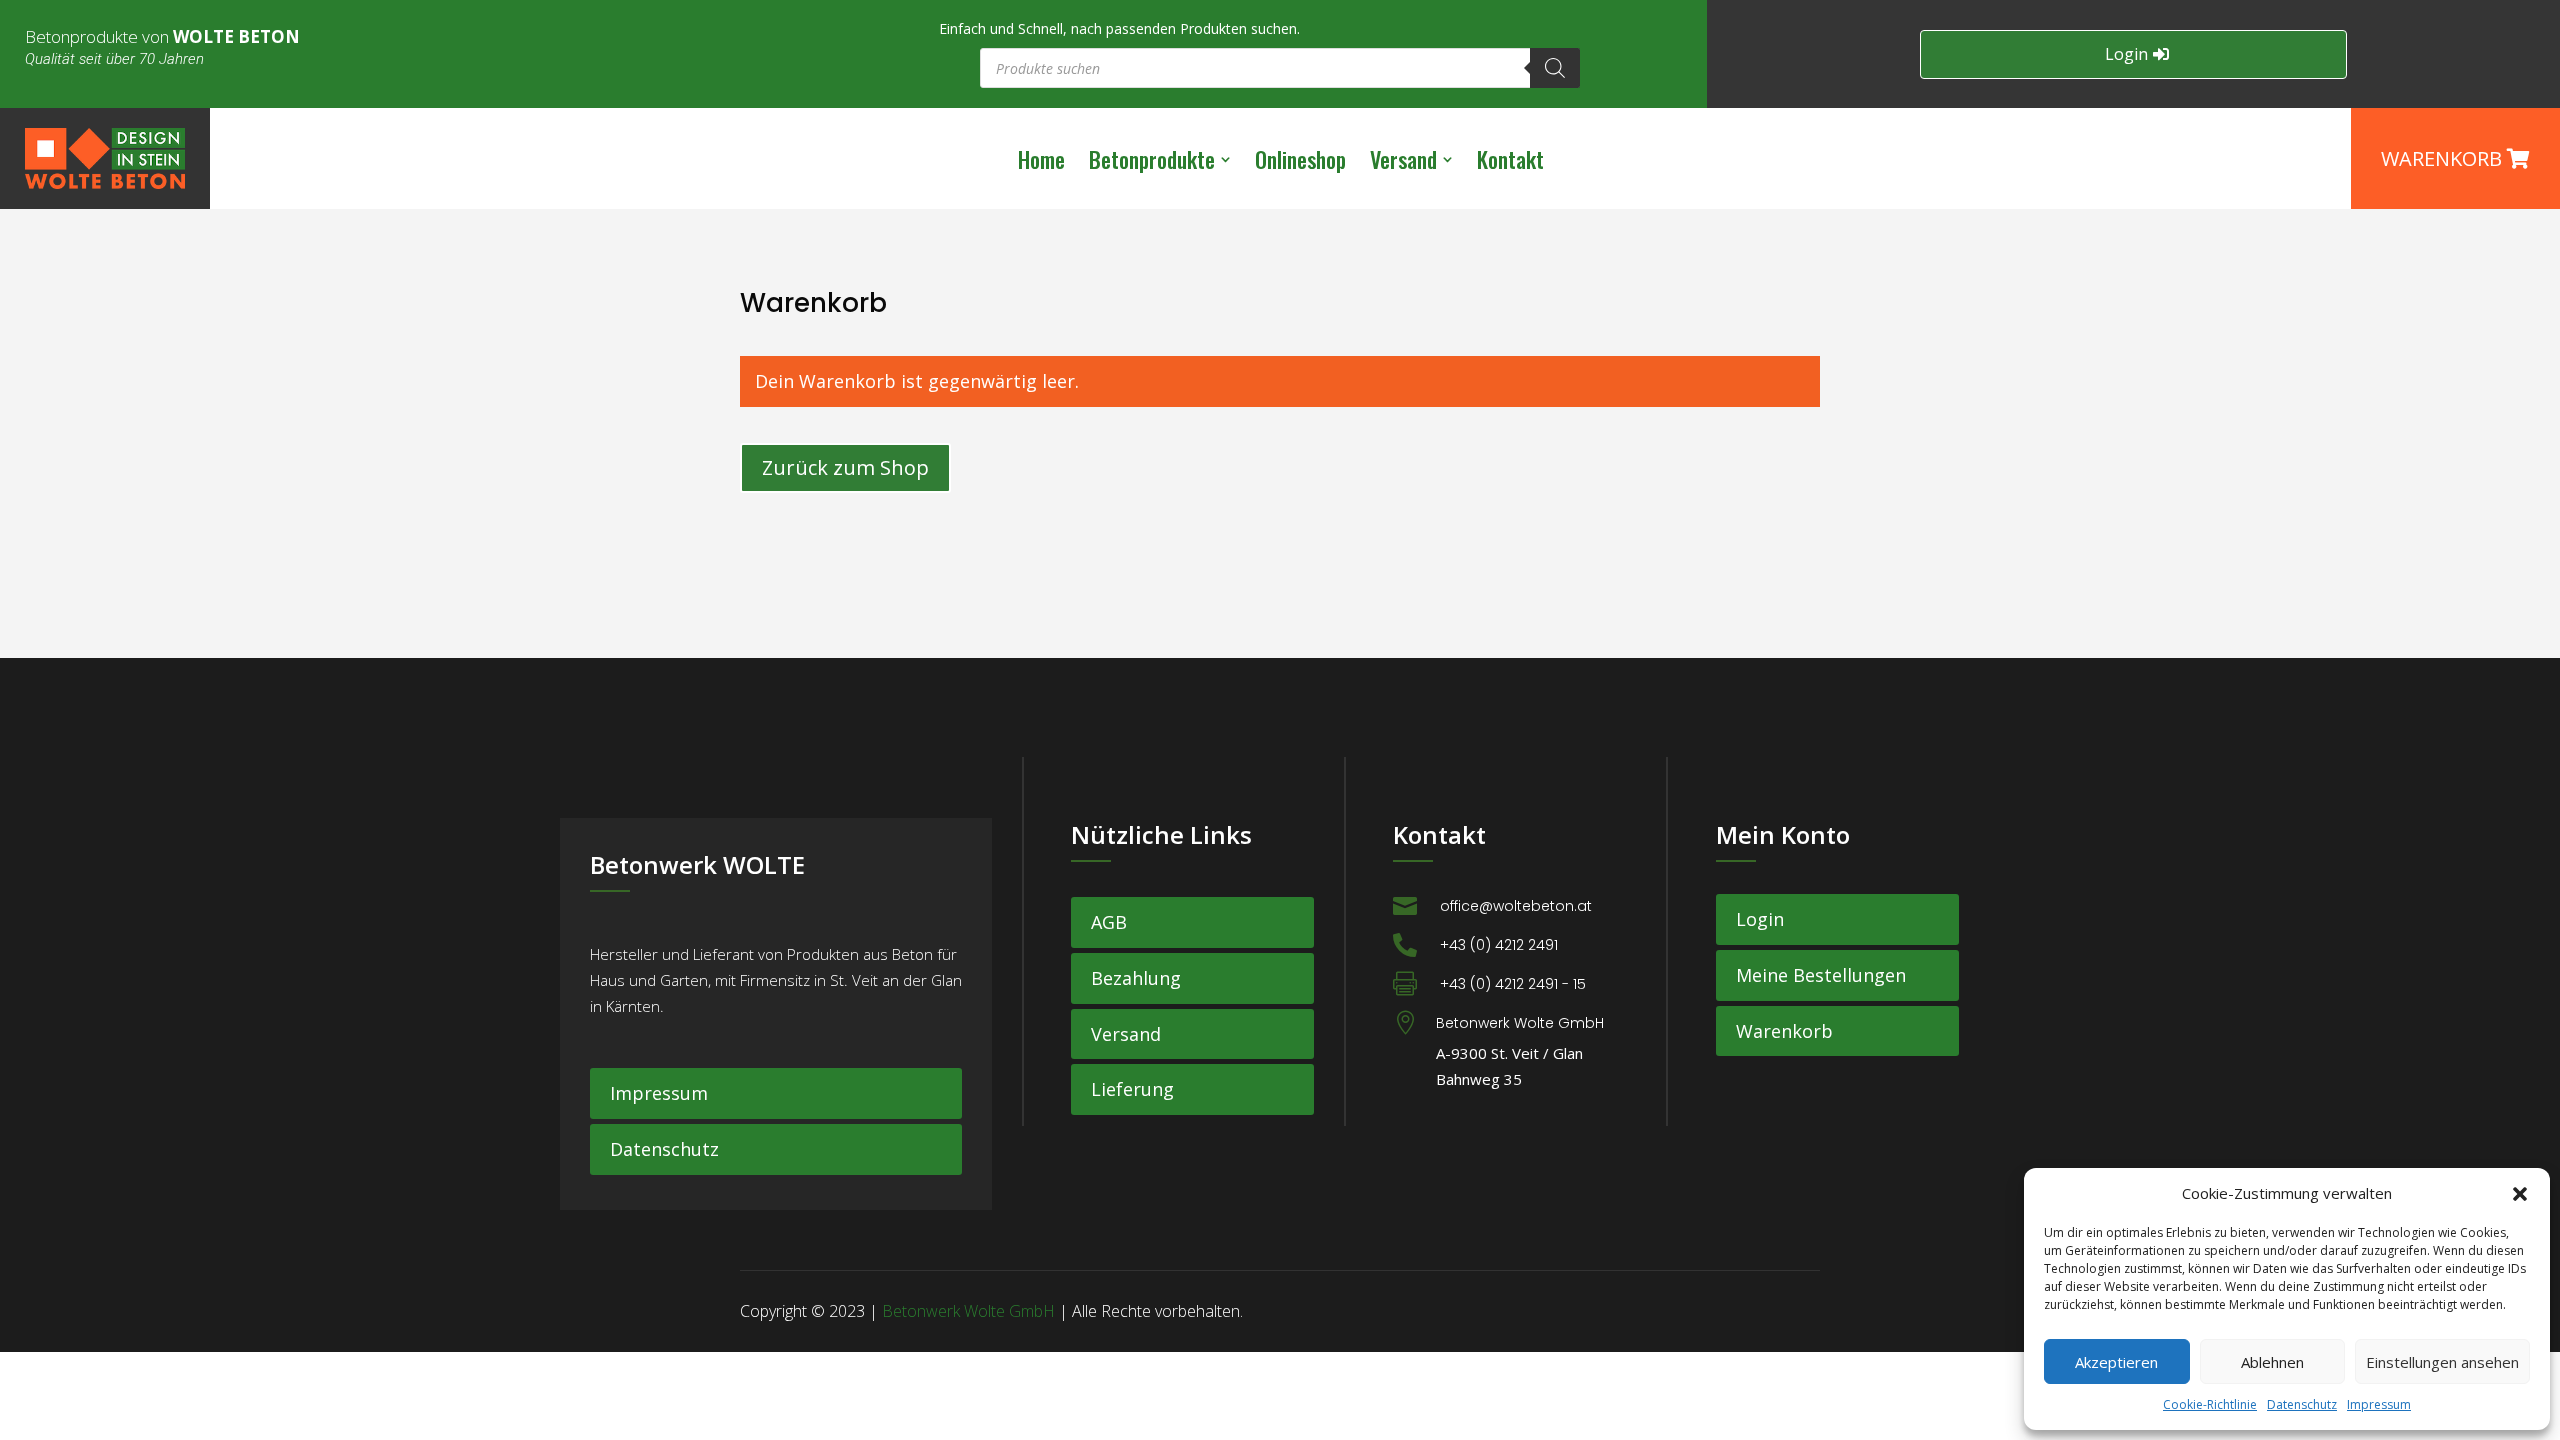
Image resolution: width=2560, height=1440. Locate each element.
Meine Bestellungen (1821, 975)
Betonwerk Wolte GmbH (968, 1311)
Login (2126, 54)
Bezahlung (1136, 978)
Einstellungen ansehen (2442, 1362)
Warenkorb (1784, 1031)
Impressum (2379, 1404)
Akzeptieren (2116, 1362)
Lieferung (1132, 1089)
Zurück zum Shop (845, 467)
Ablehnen (2272, 1362)
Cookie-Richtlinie (2210, 1404)
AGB (1109, 922)
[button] (2520, 1194)
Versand (1126, 1034)
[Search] (1555, 68)
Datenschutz (2302, 1404)
